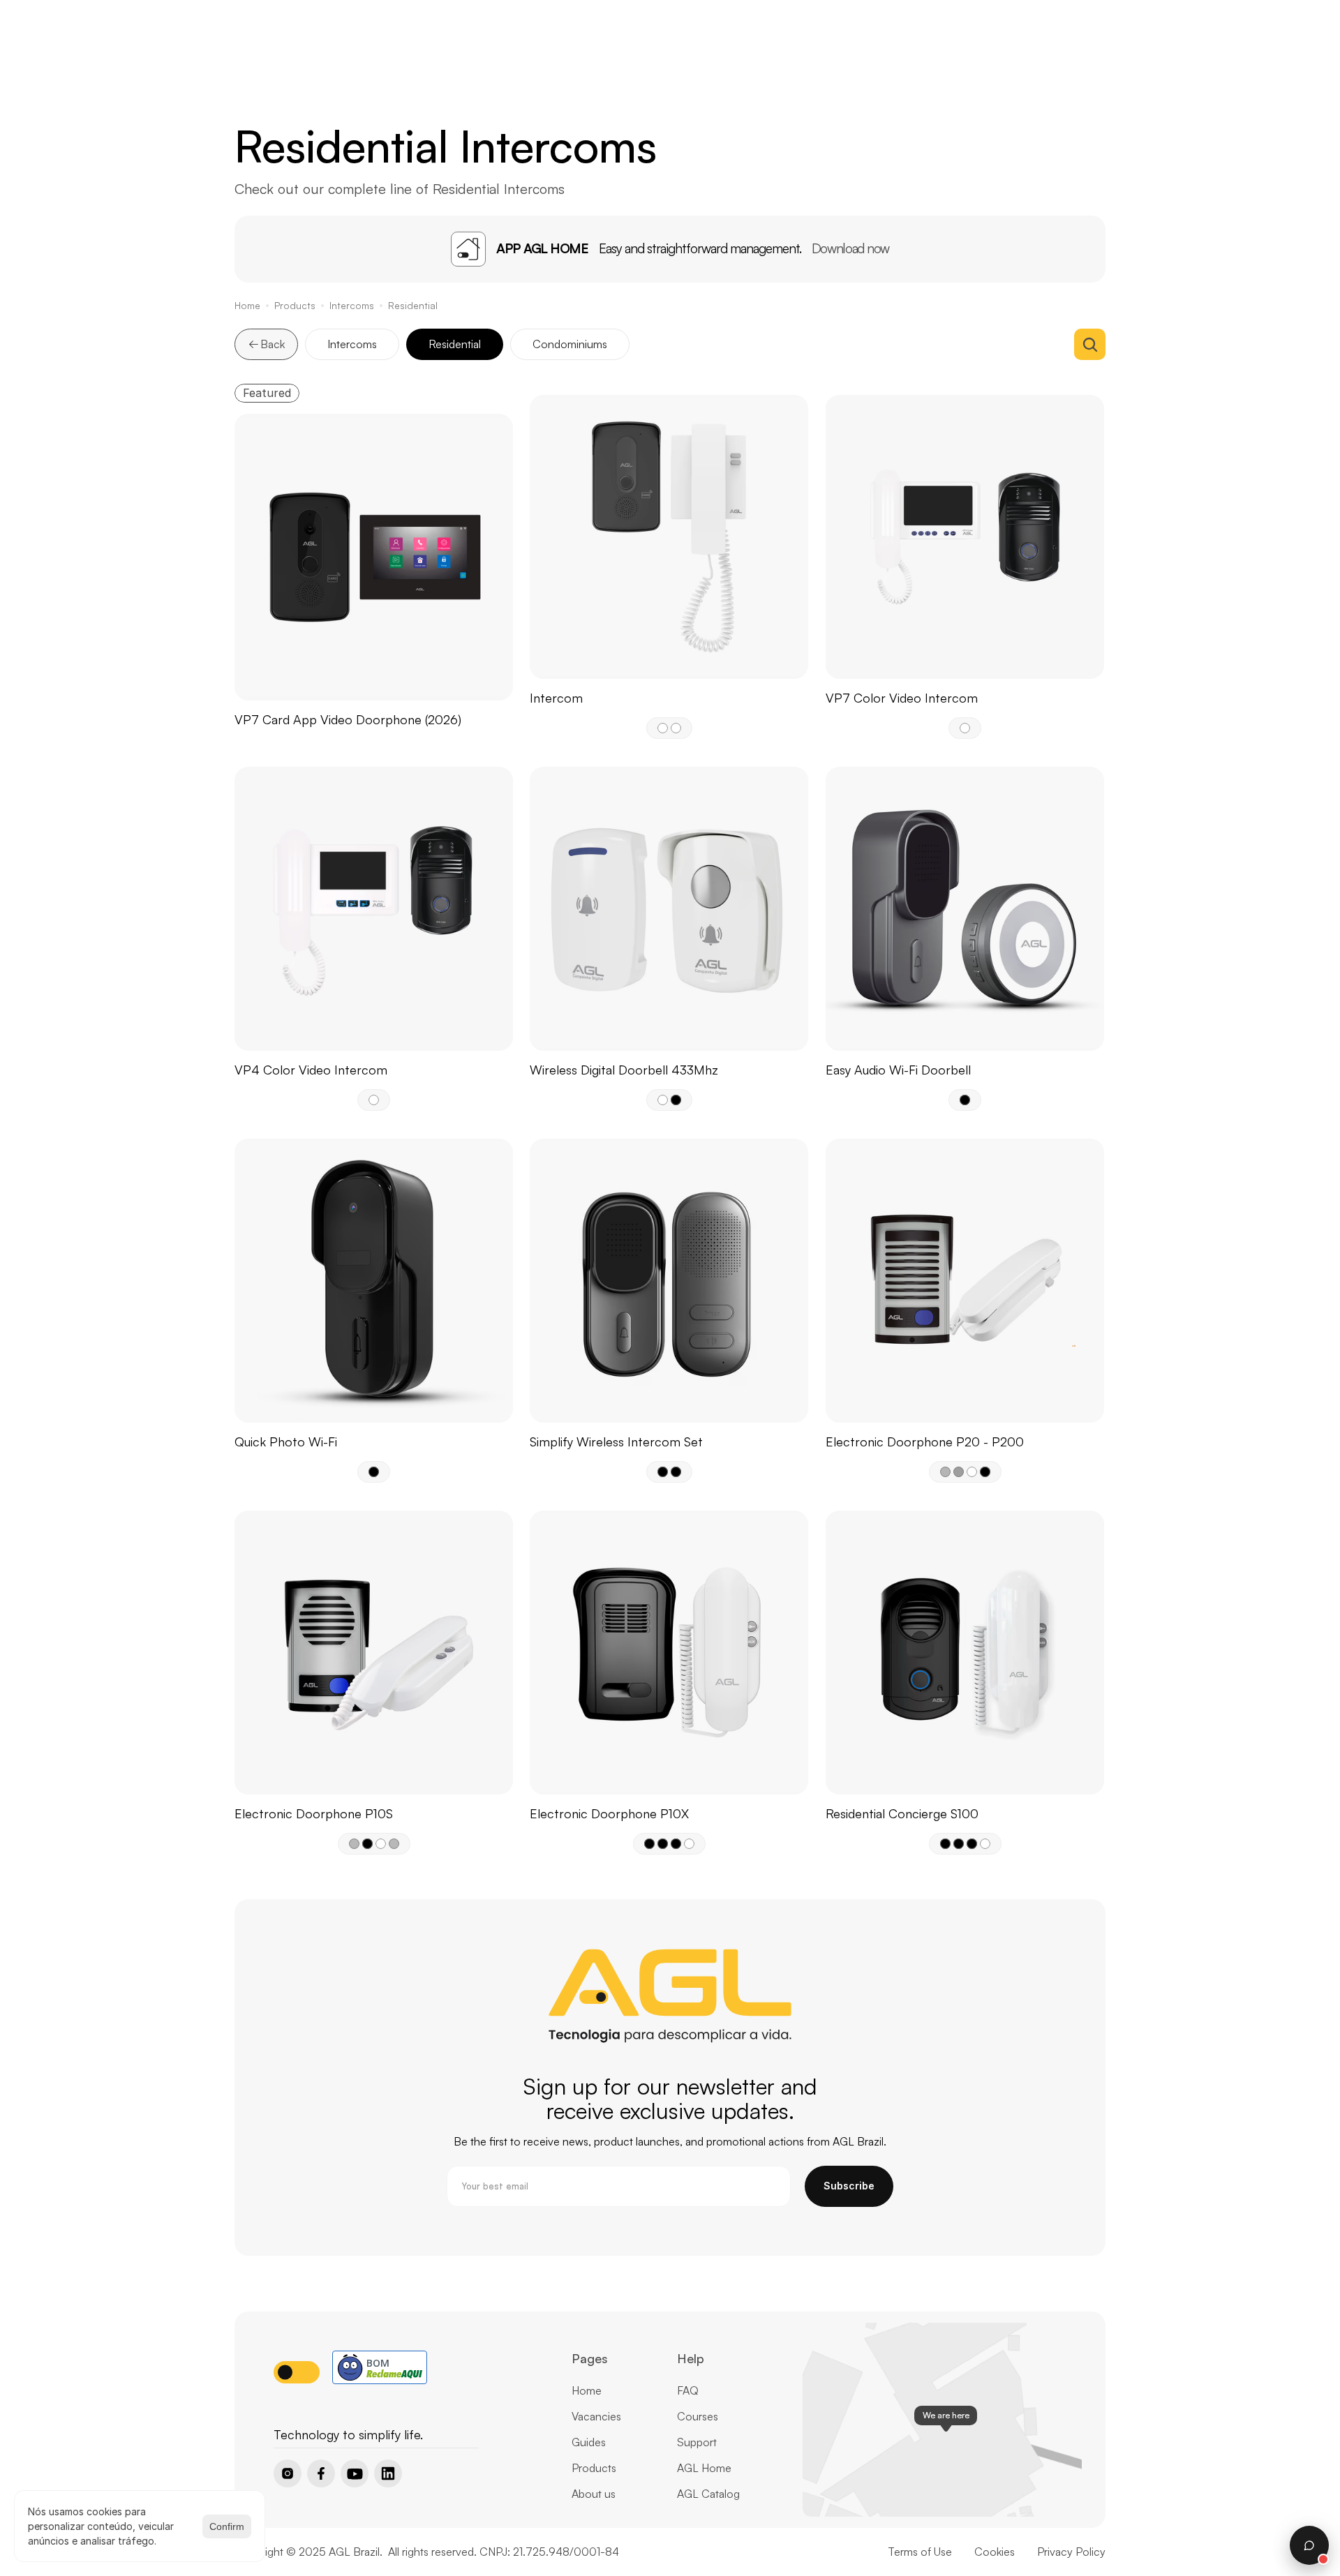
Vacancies (596, 2416)
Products (295, 305)
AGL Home (704, 2468)
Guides (589, 2442)
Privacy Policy (1071, 2552)
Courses (698, 2416)
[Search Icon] (1090, 344)
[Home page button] (309, 2411)
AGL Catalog (708, 2494)
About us (594, 2494)
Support (697, 2442)
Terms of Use (920, 2552)
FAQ (688, 2390)
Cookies (995, 2552)
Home (247, 305)
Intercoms (352, 305)
